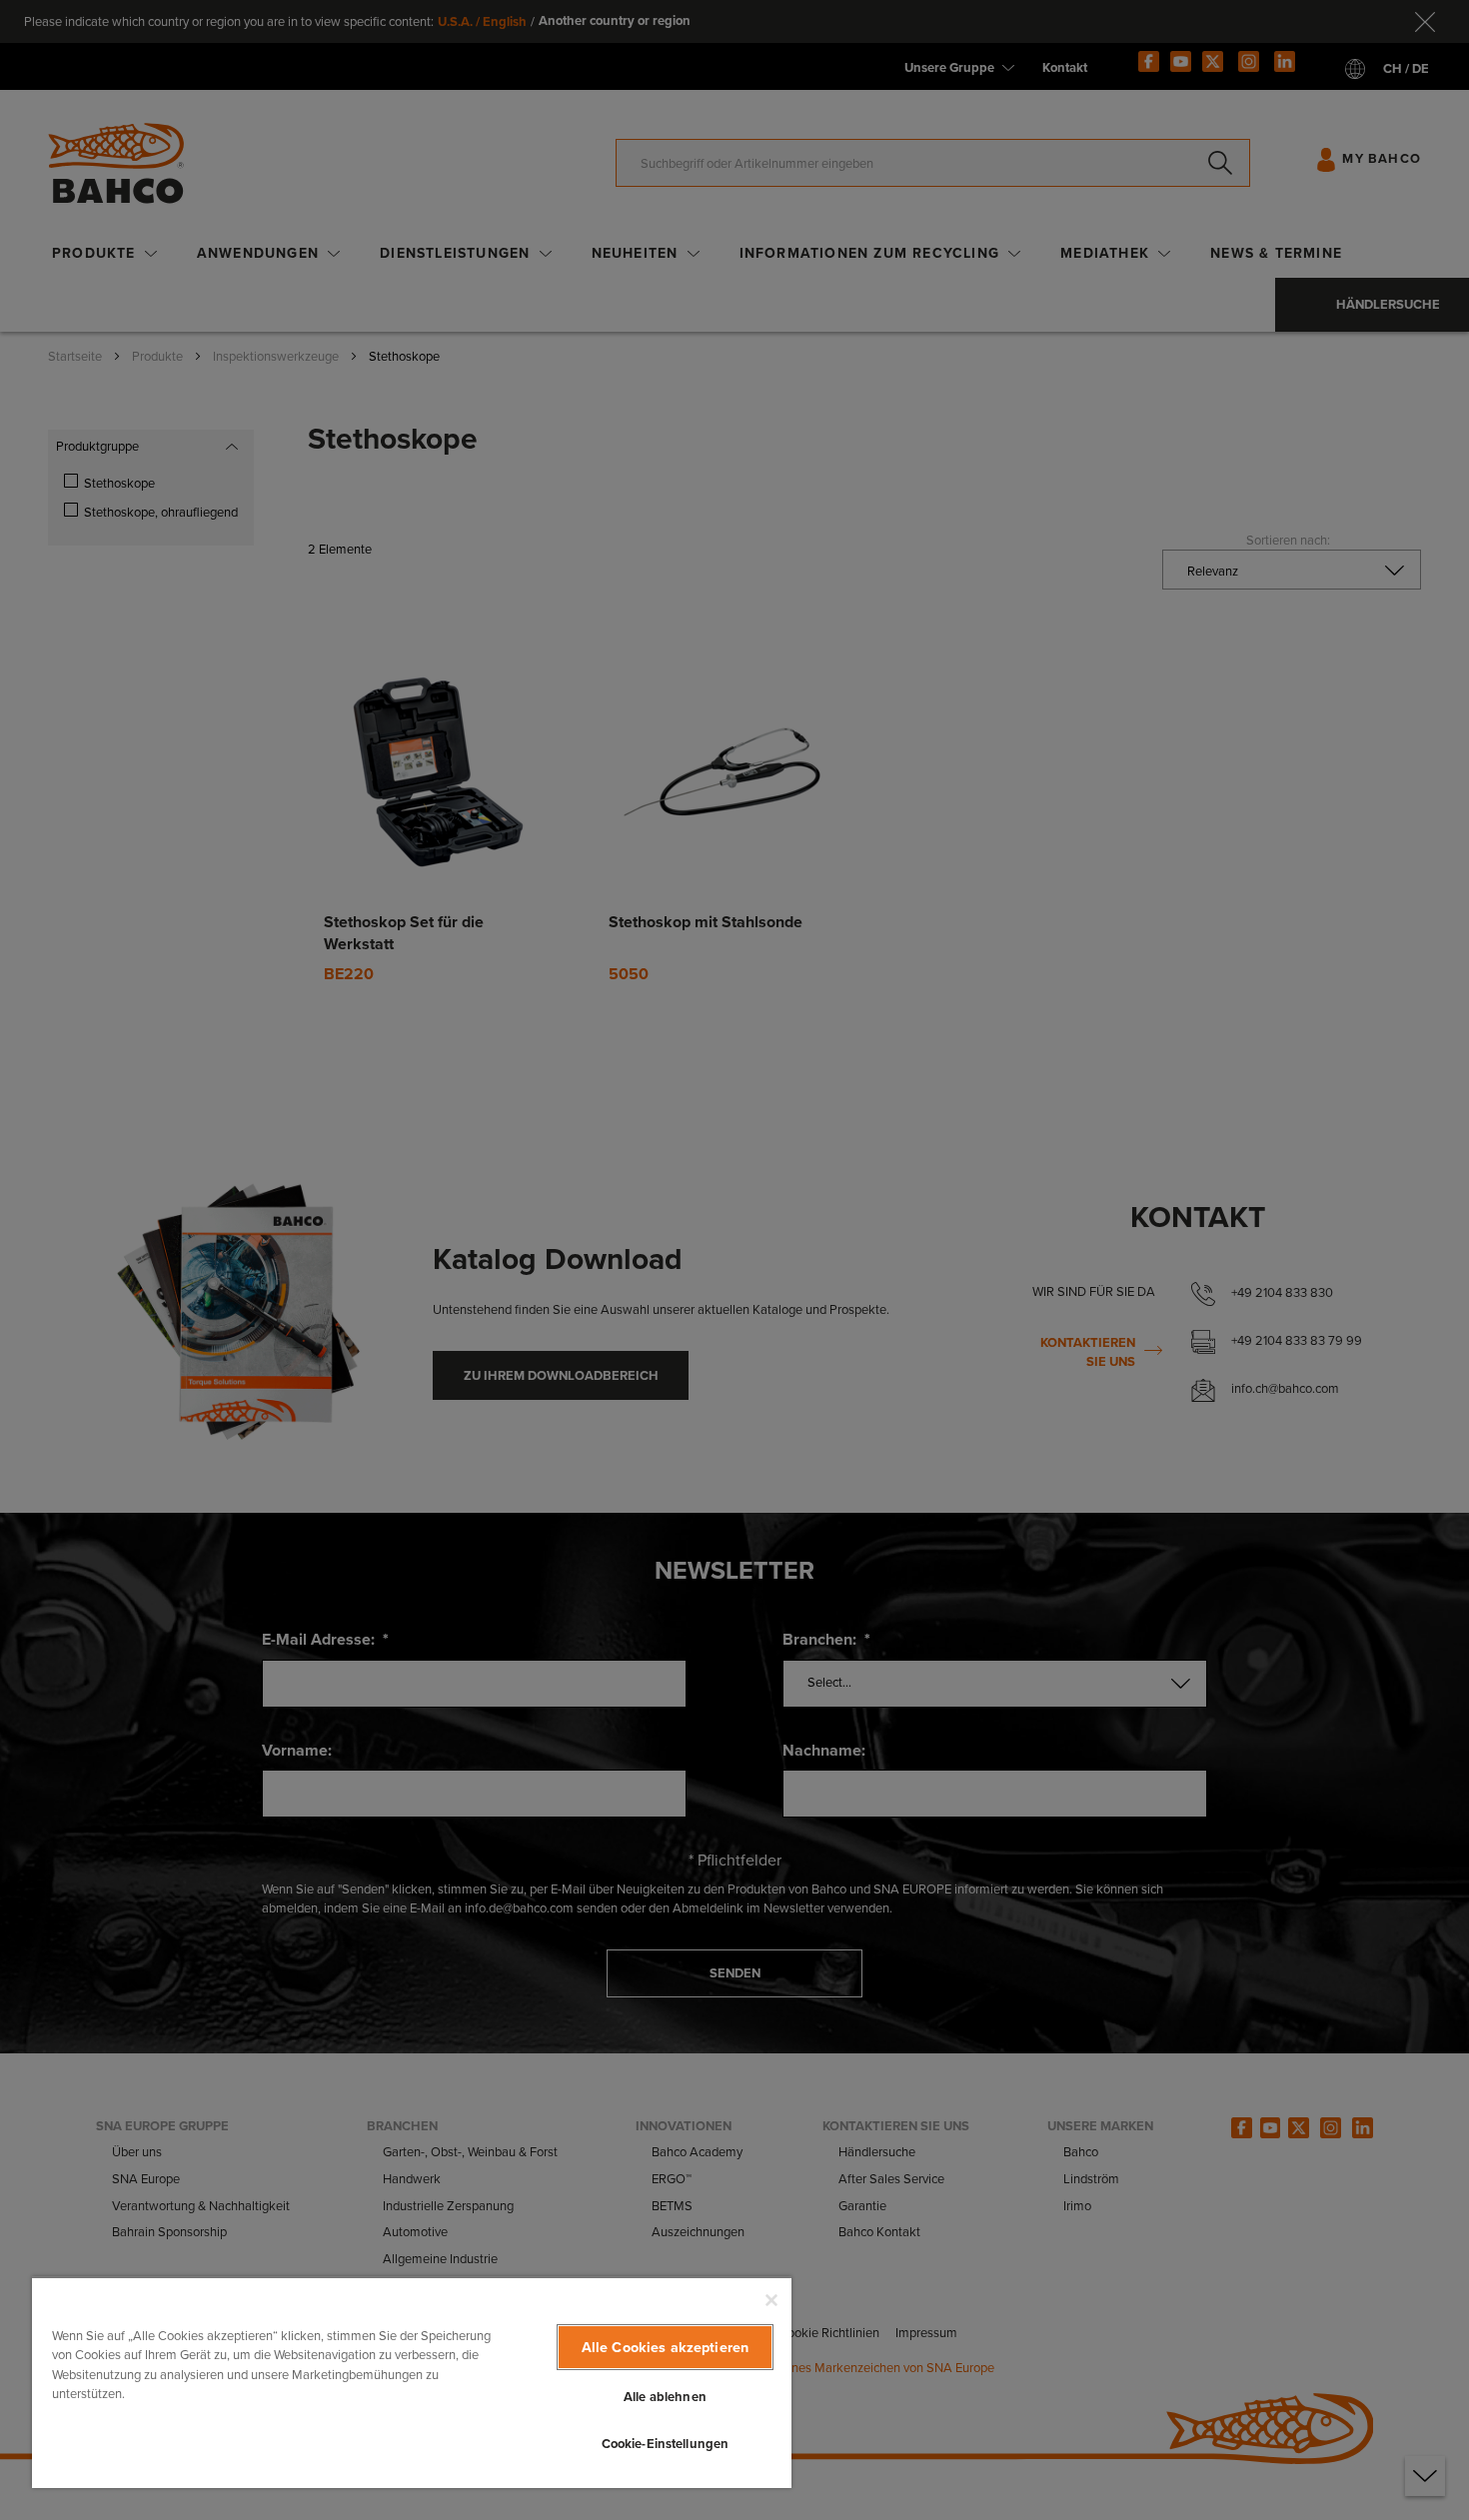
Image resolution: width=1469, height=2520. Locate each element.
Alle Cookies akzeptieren (665, 2347)
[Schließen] (771, 2300)
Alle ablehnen (665, 2397)
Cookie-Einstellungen (666, 2444)
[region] (412, 2382)
